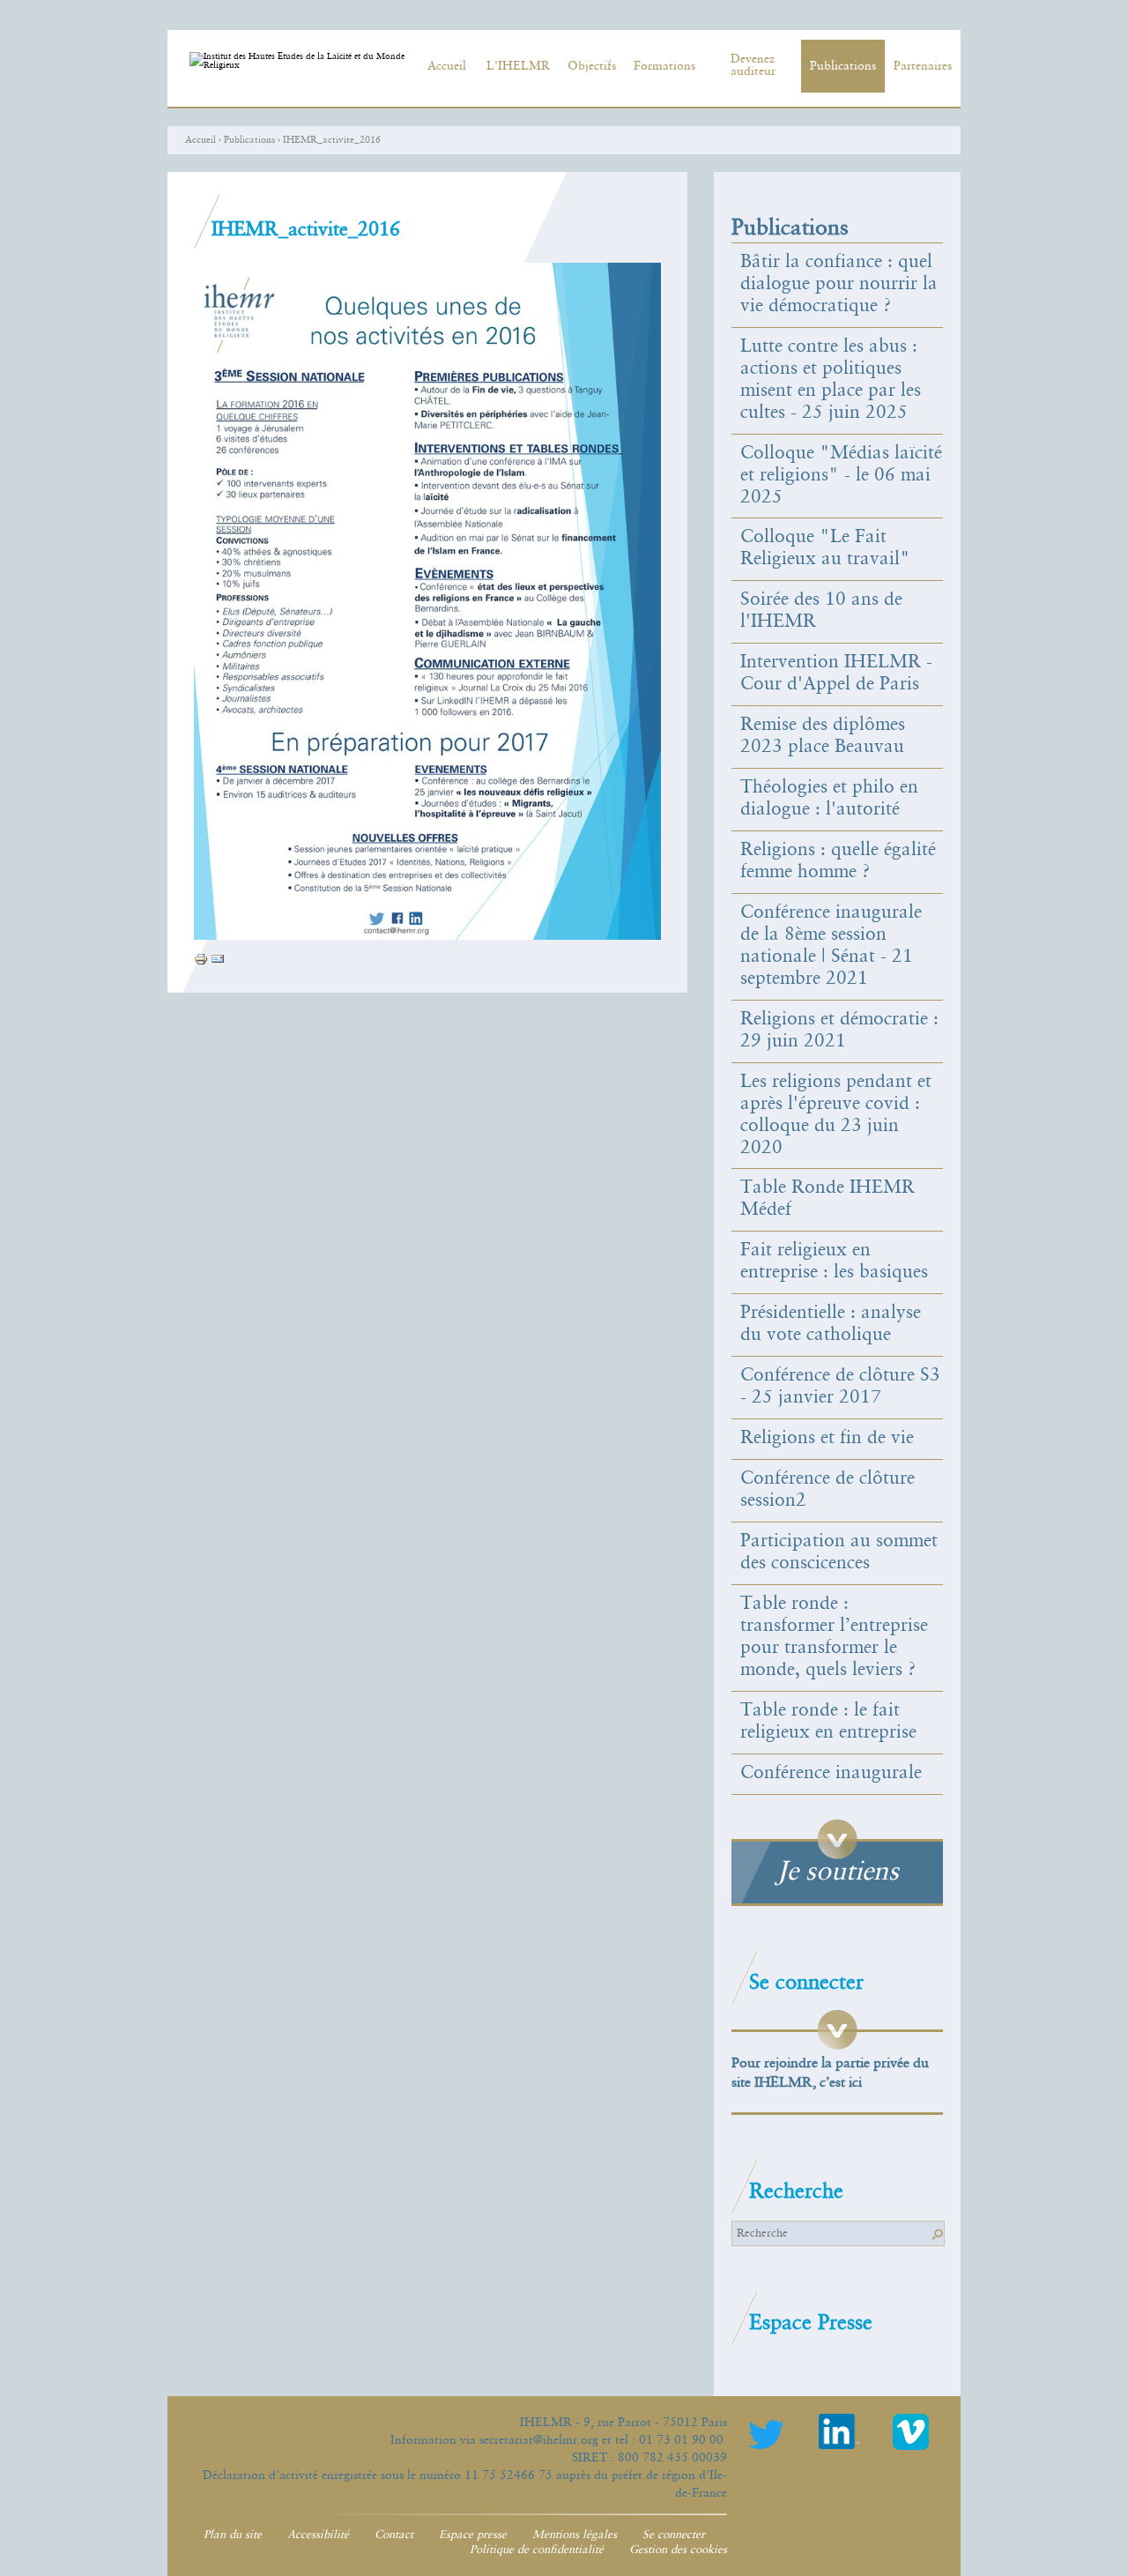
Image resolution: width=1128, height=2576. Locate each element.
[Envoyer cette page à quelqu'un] (218, 962)
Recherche (796, 2192)
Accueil (447, 66)
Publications (843, 66)
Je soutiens (838, 1872)
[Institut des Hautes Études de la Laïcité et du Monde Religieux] (300, 68)
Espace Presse (811, 2323)
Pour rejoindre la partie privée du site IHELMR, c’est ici (830, 2073)
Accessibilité (318, 2535)
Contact (394, 2535)
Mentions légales (575, 2535)
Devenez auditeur (753, 65)
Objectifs (592, 66)
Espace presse (473, 2535)
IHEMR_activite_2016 (332, 140)
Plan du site (233, 2535)
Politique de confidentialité (537, 2550)
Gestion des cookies (678, 2550)
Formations (664, 66)
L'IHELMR (518, 66)
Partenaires (923, 66)
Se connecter (674, 2535)
